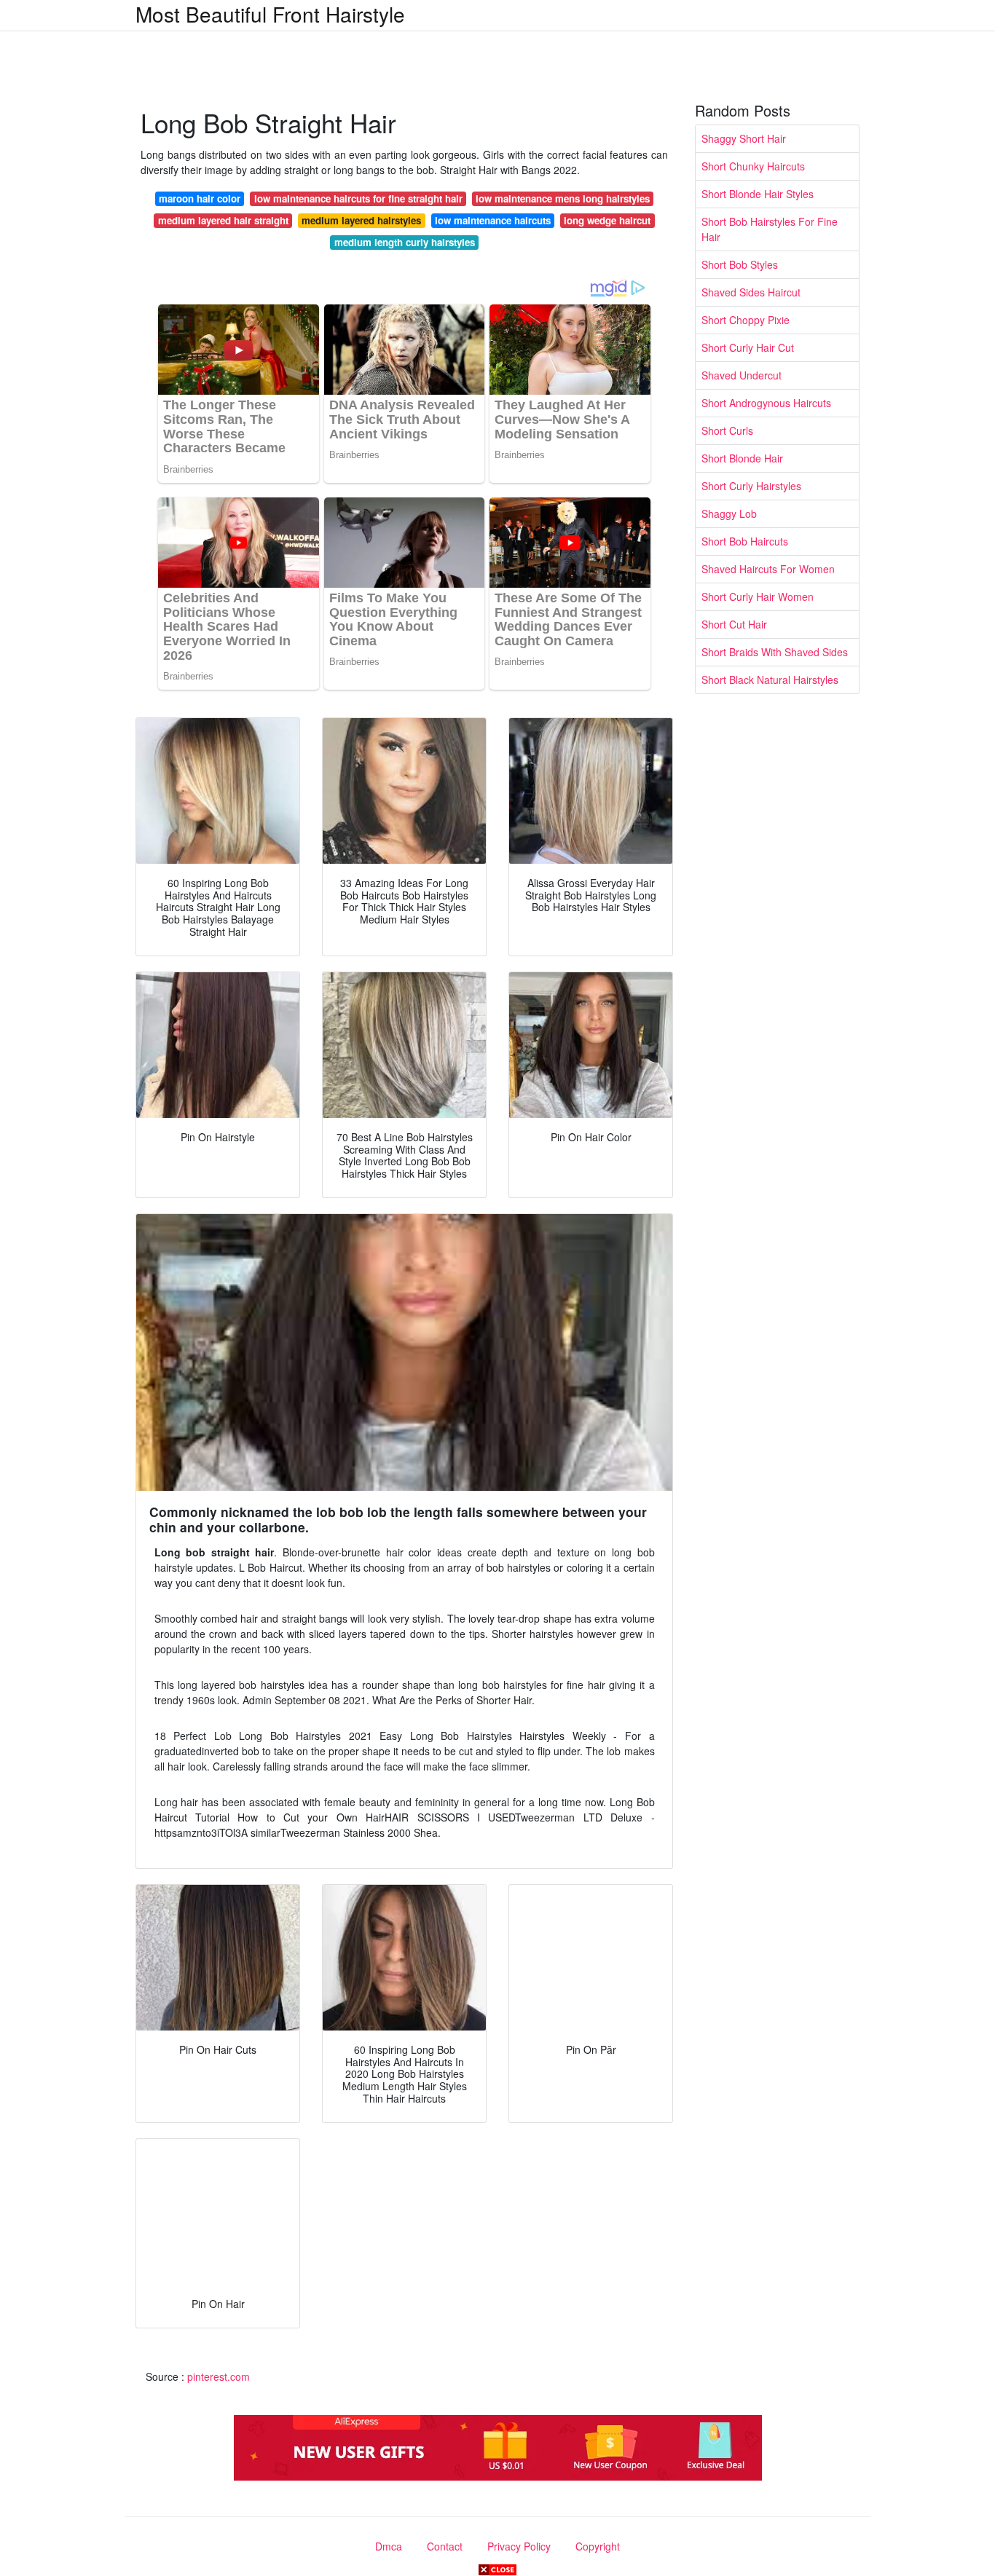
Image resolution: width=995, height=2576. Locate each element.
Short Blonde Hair (742, 458)
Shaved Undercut (742, 375)
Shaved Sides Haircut (751, 292)
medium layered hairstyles (361, 220)
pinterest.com (219, 2376)
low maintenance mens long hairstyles (563, 198)
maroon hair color (200, 198)
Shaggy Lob (729, 513)
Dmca (389, 2546)
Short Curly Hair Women (758, 596)
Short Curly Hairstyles (751, 486)
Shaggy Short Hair (744, 138)
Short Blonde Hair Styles (758, 194)
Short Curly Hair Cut (748, 347)
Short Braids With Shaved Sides (775, 652)
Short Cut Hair (734, 624)
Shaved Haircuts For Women (768, 569)
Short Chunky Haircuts (753, 166)
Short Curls (727, 430)
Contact (445, 2546)
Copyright (598, 2546)
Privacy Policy (519, 2546)
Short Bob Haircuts (745, 541)
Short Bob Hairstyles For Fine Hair (770, 229)
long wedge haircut (607, 220)
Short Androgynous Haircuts (766, 403)
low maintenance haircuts (493, 220)
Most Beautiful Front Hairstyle (270, 14)
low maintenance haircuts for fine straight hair (358, 198)
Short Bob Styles (740, 264)
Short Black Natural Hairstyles (770, 680)
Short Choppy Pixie (746, 320)
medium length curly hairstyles (405, 242)
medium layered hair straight (223, 220)
